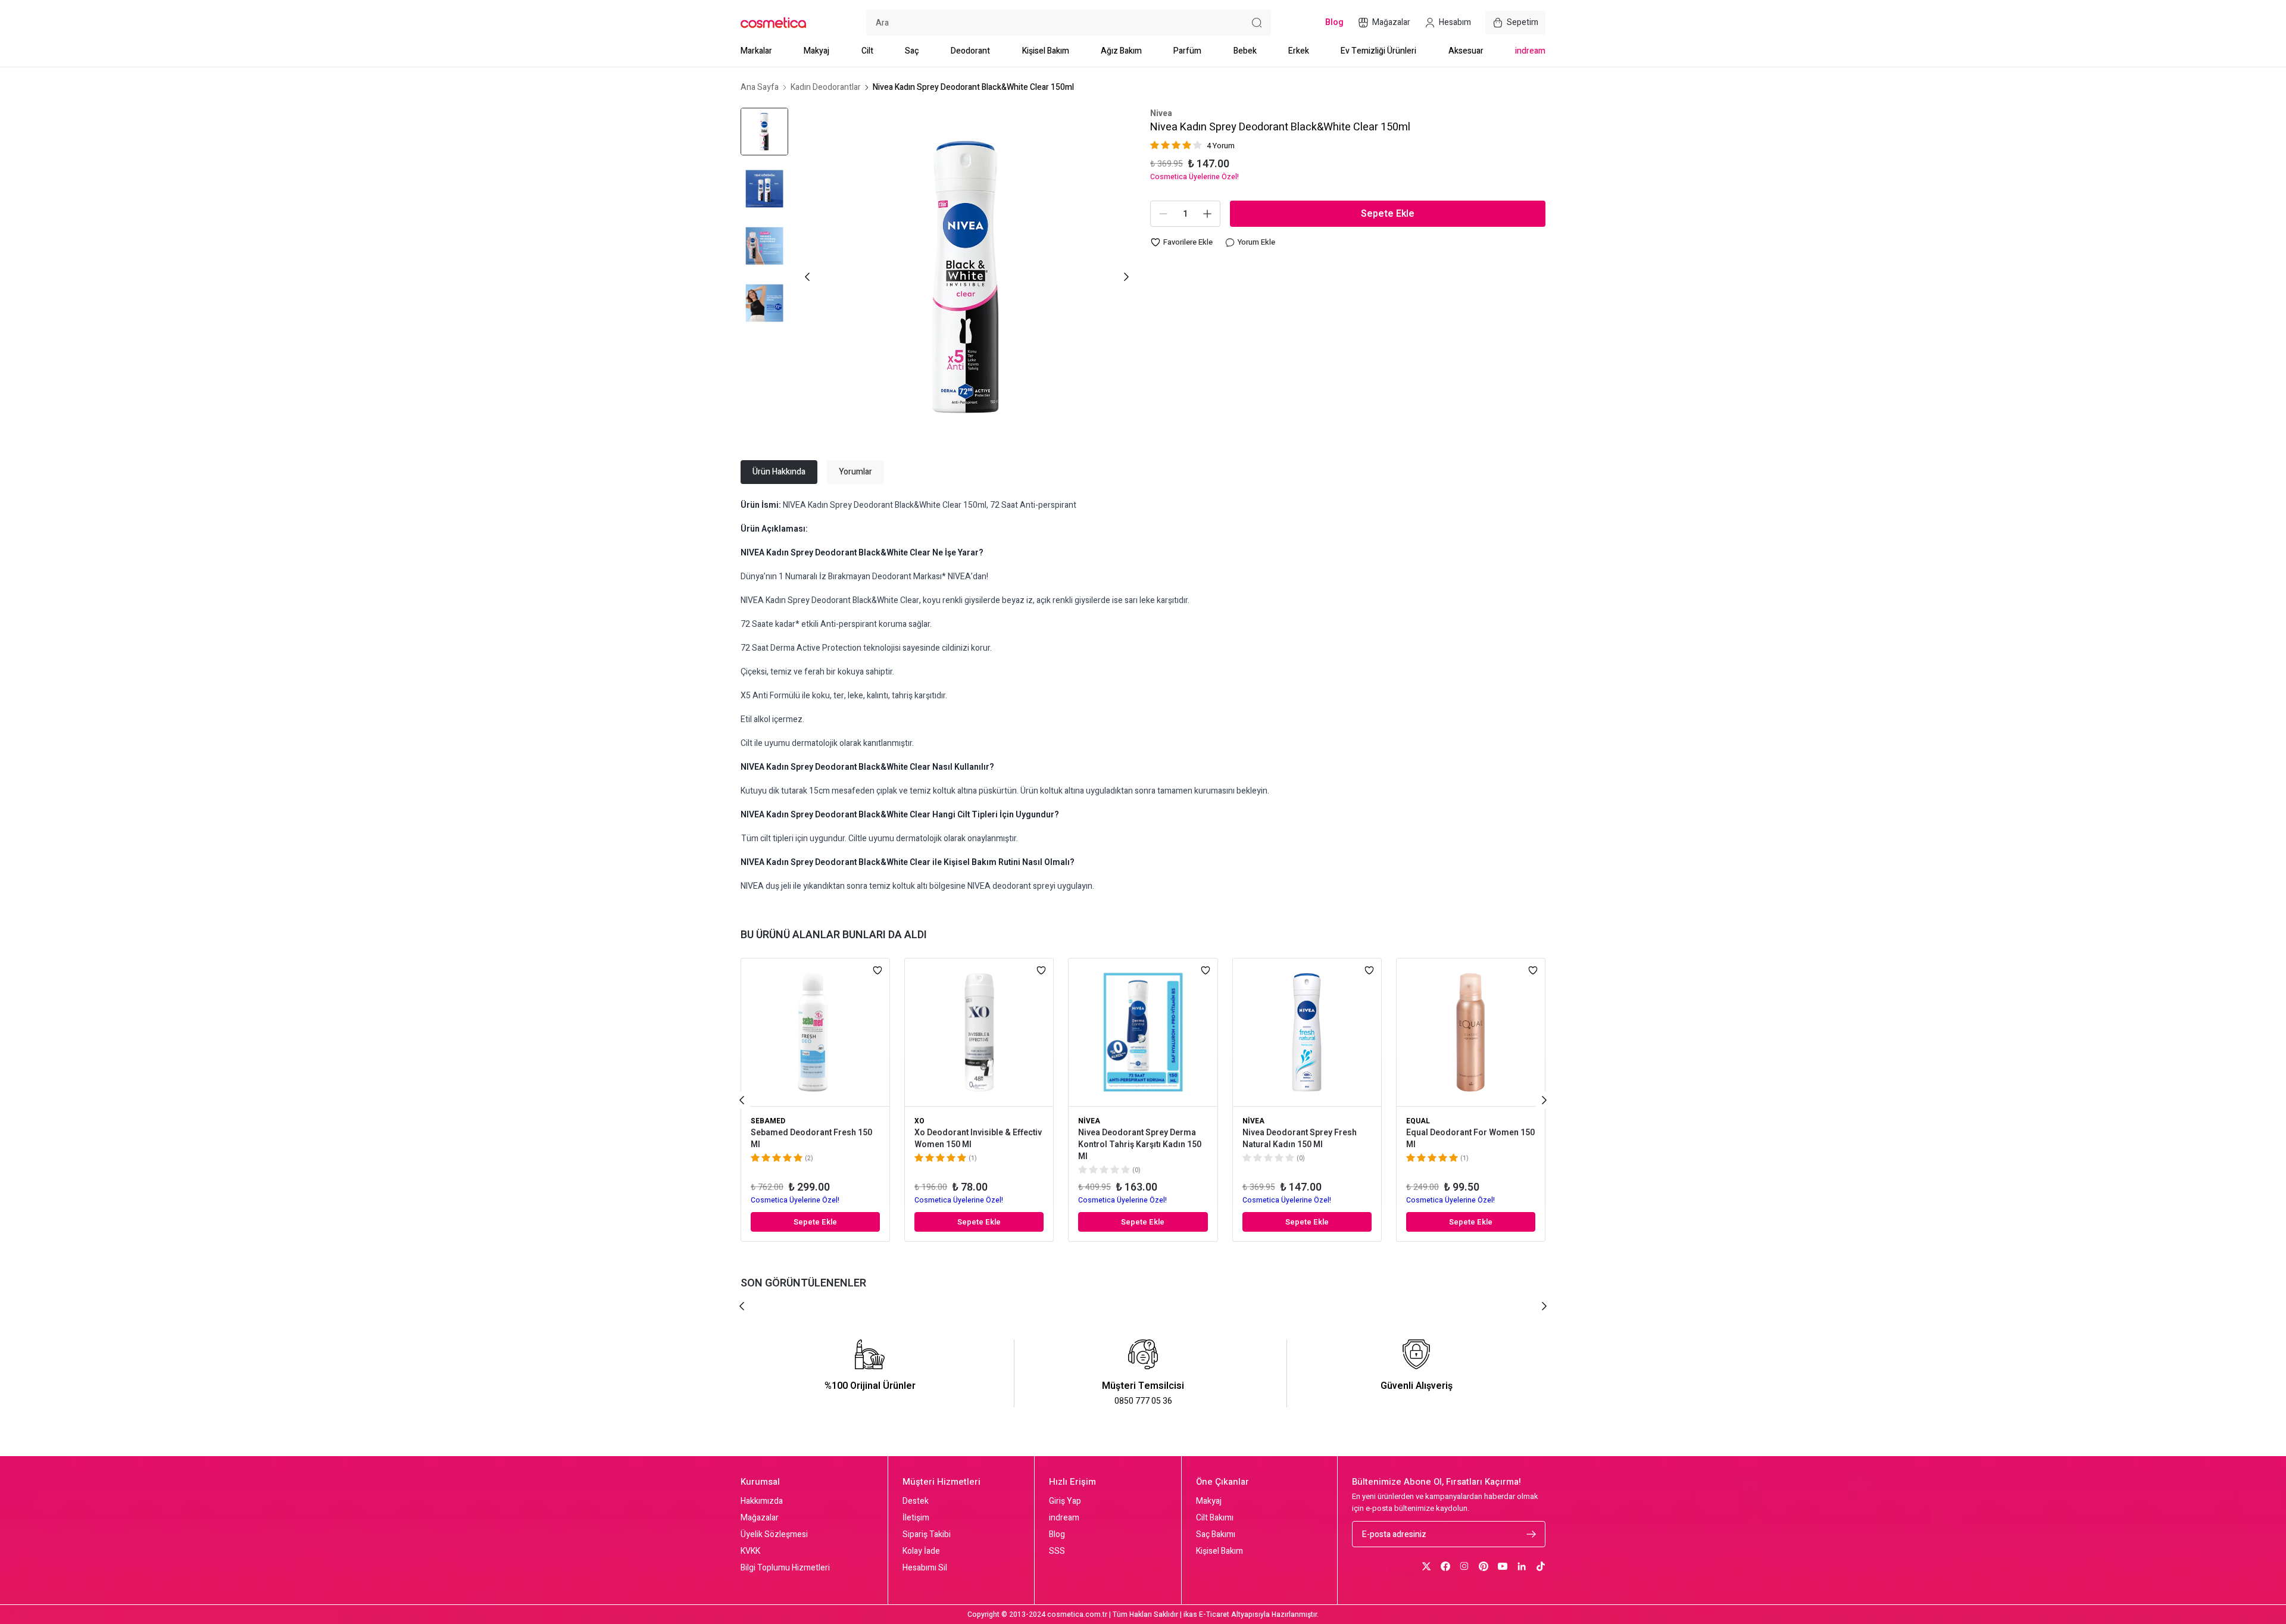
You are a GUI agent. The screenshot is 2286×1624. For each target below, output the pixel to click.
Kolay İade (921, 1551)
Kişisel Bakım (1046, 51)
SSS (1057, 1551)
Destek (916, 1501)
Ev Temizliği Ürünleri (1378, 51)
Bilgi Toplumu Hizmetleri (785, 1568)
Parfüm (1187, 51)
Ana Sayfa (760, 88)
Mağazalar (760, 1518)
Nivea (1161, 114)
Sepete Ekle (1388, 214)
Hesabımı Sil (925, 1568)
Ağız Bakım (1121, 51)
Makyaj (816, 51)
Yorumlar (855, 472)
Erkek (1299, 51)
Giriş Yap (1065, 1501)
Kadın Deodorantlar (826, 88)
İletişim (916, 1518)
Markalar (756, 51)
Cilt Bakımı (1215, 1518)
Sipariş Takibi (927, 1535)
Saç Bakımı (1216, 1535)
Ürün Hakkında (779, 472)
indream (1530, 51)
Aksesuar (1466, 51)
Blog (1057, 1535)
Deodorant (970, 51)
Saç (912, 51)
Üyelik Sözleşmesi (774, 1535)
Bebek (1245, 51)
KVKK (750, 1551)
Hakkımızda (762, 1501)
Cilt (867, 51)
